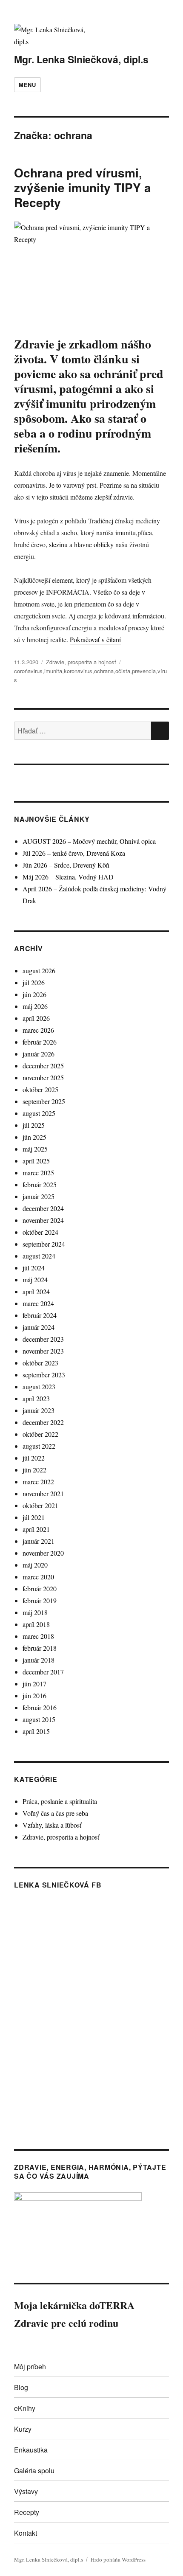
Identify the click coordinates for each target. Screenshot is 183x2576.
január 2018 (39, 1660)
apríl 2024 (36, 1291)
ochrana (104, 671)
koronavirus (78, 671)
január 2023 (39, 1410)
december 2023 (43, 1339)
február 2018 (40, 1648)
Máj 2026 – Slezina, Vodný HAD (68, 877)
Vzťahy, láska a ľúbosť (52, 1825)
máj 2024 (35, 1280)
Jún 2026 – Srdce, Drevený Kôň (66, 865)
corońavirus (28, 671)
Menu (27, 85)
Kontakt (26, 2533)
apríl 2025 (36, 1161)
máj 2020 (35, 1565)
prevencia (144, 671)
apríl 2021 (36, 1529)
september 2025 (44, 1101)
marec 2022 (38, 1482)
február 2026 (40, 1042)
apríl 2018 (36, 1624)
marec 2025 (38, 1173)
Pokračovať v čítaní (95, 639)
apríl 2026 (36, 1018)
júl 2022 (34, 1458)
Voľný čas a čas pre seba (55, 1813)
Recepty (27, 2512)
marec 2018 (38, 1636)
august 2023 (39, 1386)
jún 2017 (34, 1684)
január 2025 (39, 1196)
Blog (21, 2387)
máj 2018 (35, 1612)
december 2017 (43, 1672)
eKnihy (25, 2408)
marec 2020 (38, 1577)
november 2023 (43, 1351)
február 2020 (40, 1589)
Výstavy (26, 2491)
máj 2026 (35, 1006)
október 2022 (40, 1434)
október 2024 (40, 1232)
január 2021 (39, 1541)
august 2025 (39, 1113)
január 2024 (39, 1327)
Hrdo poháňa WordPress (118, 2559)
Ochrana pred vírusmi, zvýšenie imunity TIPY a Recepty (83, 187)
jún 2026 (34, 994)
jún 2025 (34, 1137)
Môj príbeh (30, 2367)
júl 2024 (34, 1268)
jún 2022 (34, 1470)
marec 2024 (38, 1303)
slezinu (58, 544)
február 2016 (40, 1707)
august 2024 (39, 1256)
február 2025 (40, 1184)
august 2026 (39, 971)
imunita (53, 671)
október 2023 (40, 1363)
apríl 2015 (36, 1731)
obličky (104, 544)
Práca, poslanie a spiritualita (60, 1801)
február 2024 (40, 1315)
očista (123, 671)
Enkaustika (31, 2450)
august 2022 (39, 1446)
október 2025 (40, 1089)
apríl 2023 (36, 1398)
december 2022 (43, 1422)
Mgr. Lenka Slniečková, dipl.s (81, 59)
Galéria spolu (34, 2471)
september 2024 (44, 1244)
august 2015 (39, 1719)
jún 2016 (34, 1695)
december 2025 (43, 1066)
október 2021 (40, 1505)
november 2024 (43, 1220)
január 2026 (39, 1054)
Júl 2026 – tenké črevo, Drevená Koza (74, 853)
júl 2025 (34, 1125)
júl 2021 (34, 1517)
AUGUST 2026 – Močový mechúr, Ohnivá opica (89, 841)
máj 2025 (35, 1149)
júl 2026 (34, 982)
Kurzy (23, 2429)
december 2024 (43, 1208)
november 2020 (43, 1553)
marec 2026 (38, 1030)
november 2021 (43, 1493)
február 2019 (40, 1600)
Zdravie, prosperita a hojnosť (81, 662)
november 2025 (43, 1077)
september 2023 (44, 1375)
